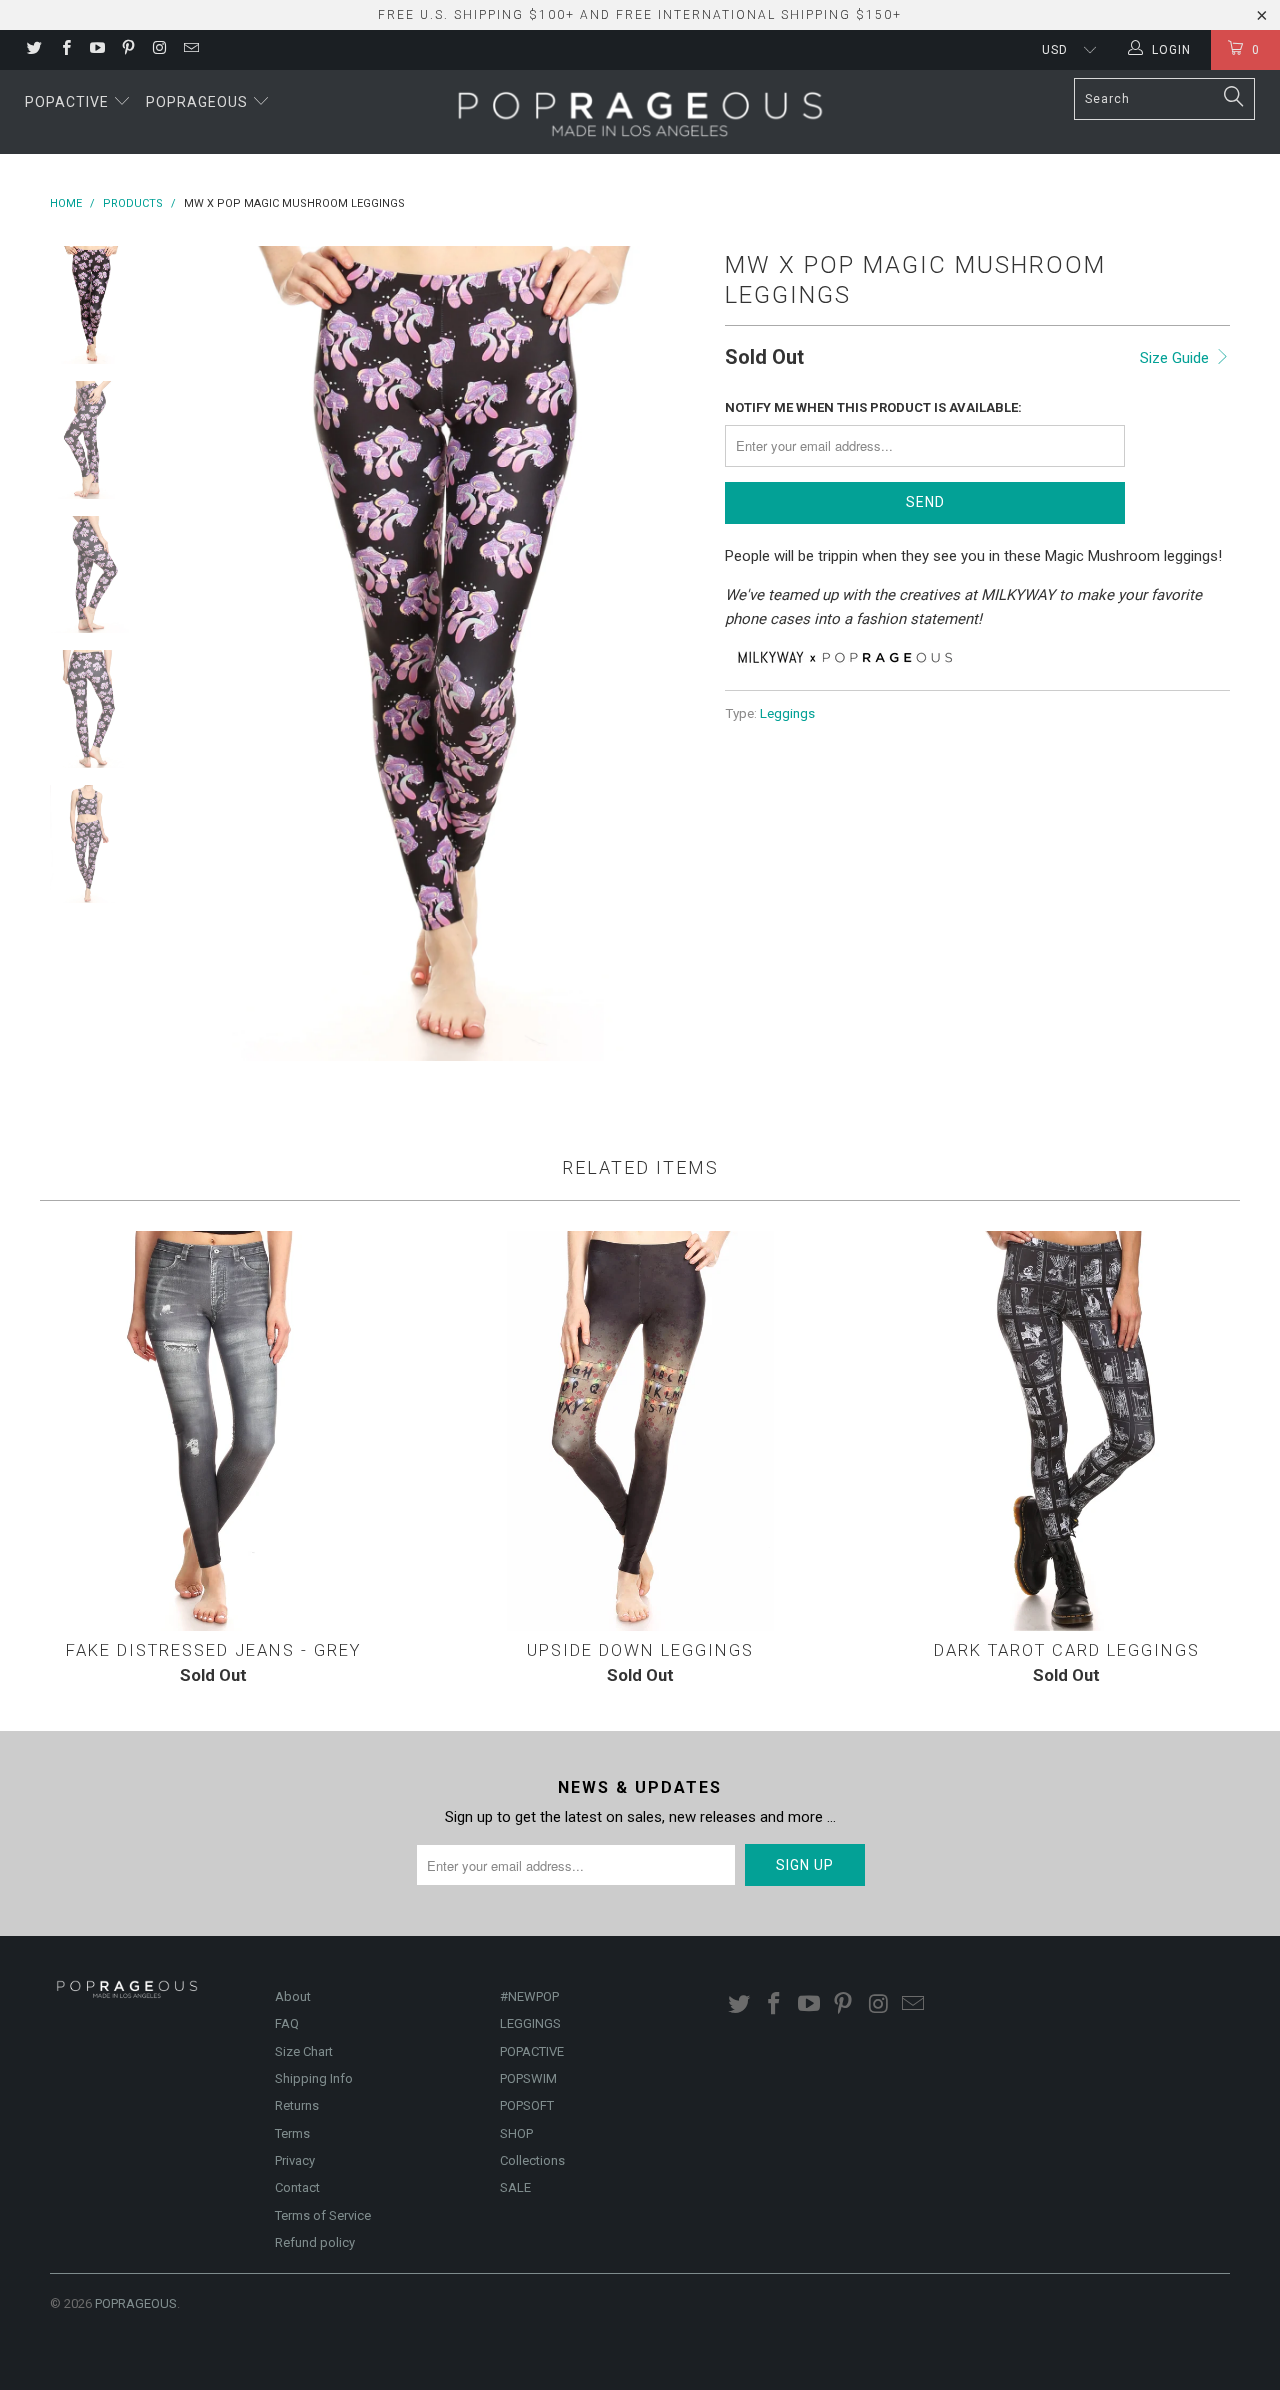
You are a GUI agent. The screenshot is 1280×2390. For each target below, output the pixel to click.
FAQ (287, 2023)
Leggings (787, 713)
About (293, 1996)
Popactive (69, 102)
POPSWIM (528, 2078)
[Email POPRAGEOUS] (189, 50)
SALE (515, 2187)
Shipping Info (314, 2078)
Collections (532, 2160)
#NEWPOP (529, 1996)
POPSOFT (527, 2105)
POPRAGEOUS (136, 2303)
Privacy (295, 2160)
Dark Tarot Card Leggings (1066, 1431)
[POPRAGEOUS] (639, 112)
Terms (292, 2133)
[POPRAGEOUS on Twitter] (33, 50)
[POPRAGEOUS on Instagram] (158, 50)
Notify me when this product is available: (873, 407)
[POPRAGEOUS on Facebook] (64, 50)
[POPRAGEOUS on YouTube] (96, 50)
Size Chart (304, 2051)
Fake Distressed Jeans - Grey (213, 1431)
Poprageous (199, 102)
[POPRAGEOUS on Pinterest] (127, 50)
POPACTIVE (532, 2051)
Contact (297, 2187)
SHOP (516, 2133)
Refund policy (315, 2242)
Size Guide (1176, 358)
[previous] (190, 653)
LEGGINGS (530, 2023)
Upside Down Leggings (640, 1431)
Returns (297, 2105)
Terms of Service (323, 2215)
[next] (676, 653)
